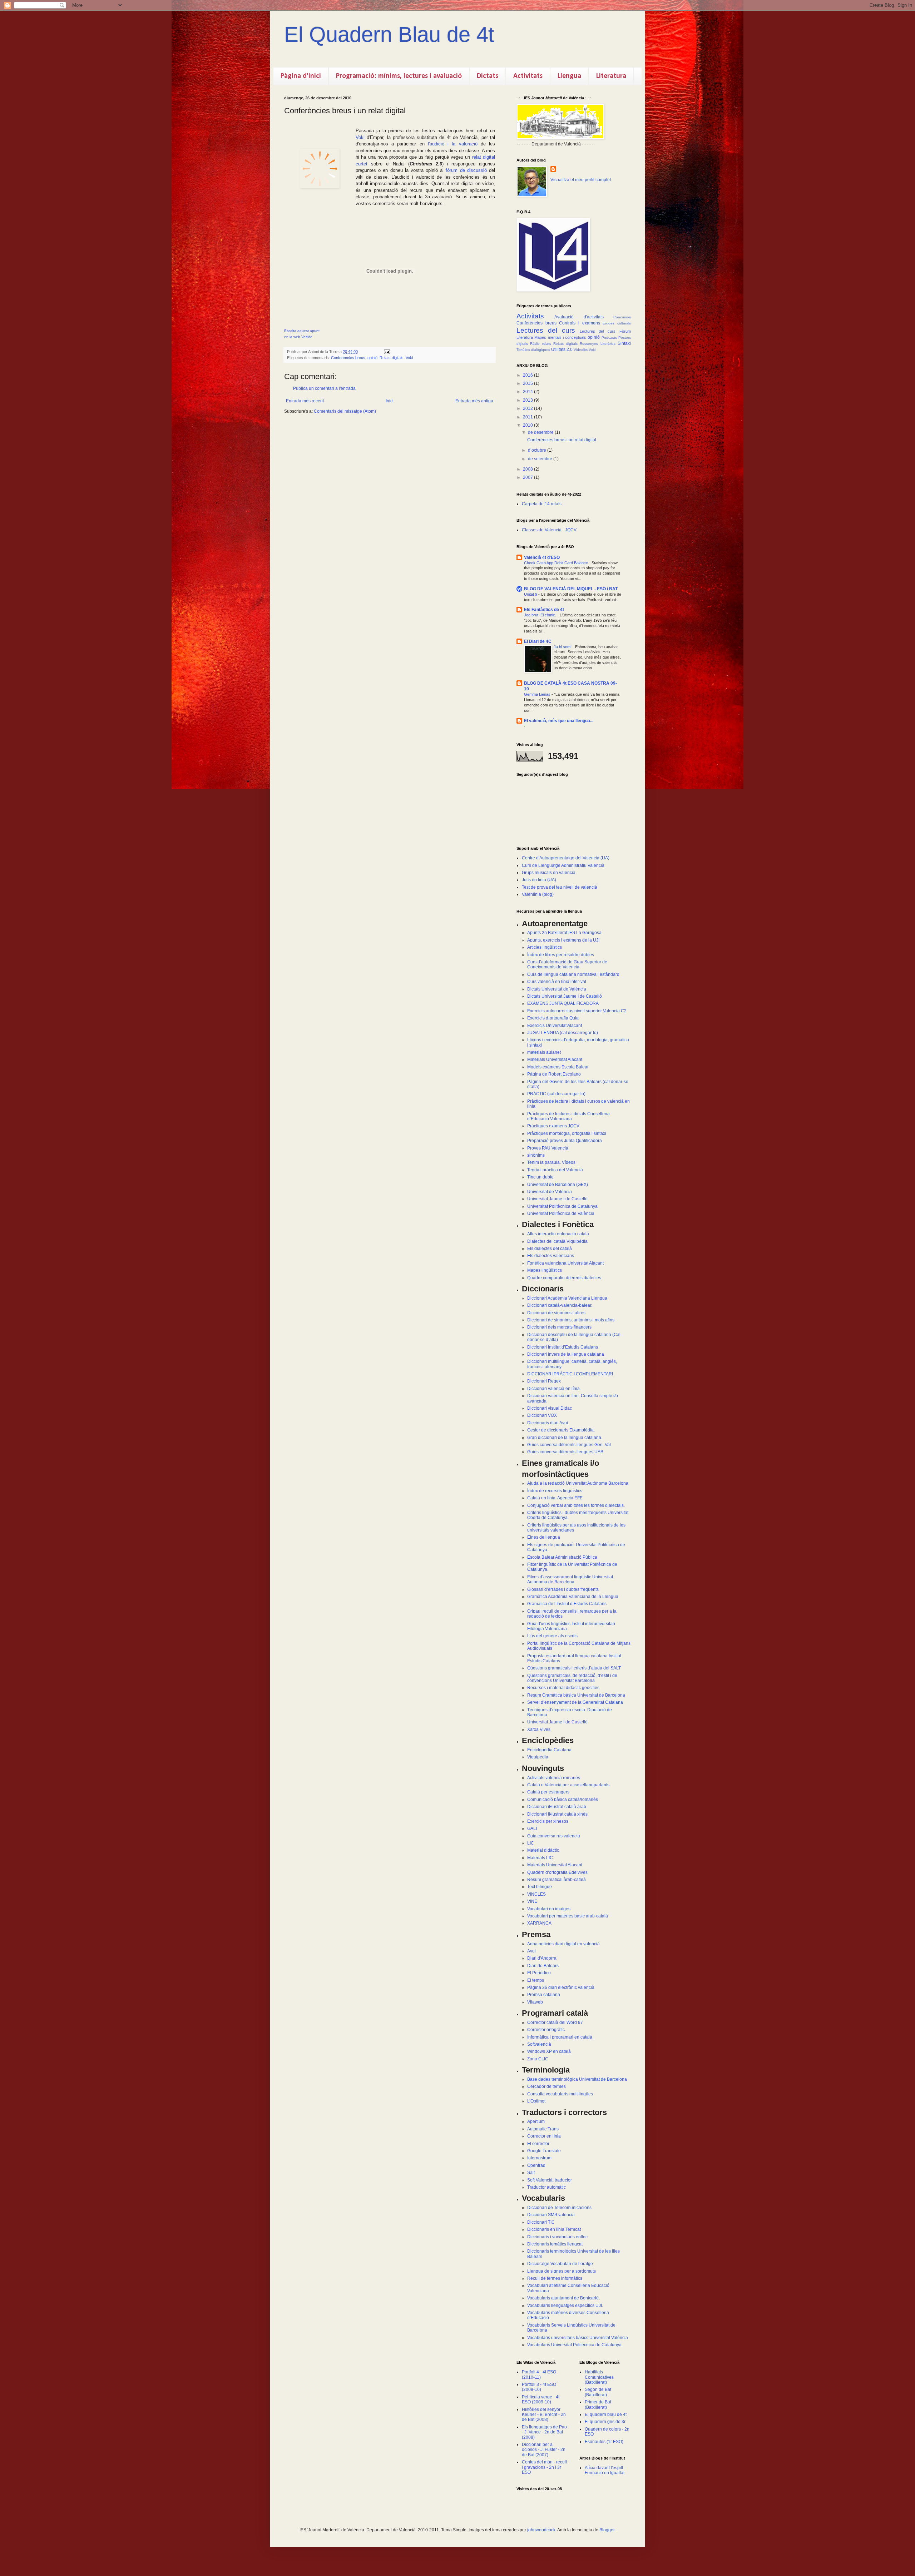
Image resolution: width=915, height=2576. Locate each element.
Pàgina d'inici (301, 76)
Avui (531, 1951)
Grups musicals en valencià (549, 873)
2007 (528, 477)
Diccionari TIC (541, 2222)
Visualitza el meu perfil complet (581, 180)
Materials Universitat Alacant (555, 1059)
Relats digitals (392, 358)
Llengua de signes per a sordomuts (562, 2271)
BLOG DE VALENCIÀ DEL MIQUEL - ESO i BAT (571, 589)
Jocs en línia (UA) (539, 880)
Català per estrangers (548, 1792)
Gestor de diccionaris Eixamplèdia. (561, 1430)
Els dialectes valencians (551, 1256)
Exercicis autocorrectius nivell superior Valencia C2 (577, 1011)
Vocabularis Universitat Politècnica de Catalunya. (575, 2345)
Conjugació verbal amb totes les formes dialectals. (576, 1505)
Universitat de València (550, 1192)
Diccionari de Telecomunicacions (559, 2208)
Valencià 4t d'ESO (542, 557)
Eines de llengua (544, 1537)
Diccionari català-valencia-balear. (560, 1305)
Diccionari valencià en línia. (554, 1389)
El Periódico (539, 1973)
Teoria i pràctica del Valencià (555, 1170)
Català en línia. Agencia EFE (555, 1498)
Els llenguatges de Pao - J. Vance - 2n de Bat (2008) (544, 2432)
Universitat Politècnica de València (561, 1213)
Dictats (488, 76)
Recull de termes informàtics (555, 2278)
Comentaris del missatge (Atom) (345, 411)
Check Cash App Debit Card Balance (557, 563)
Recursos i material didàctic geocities (563, 1688)
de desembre (541, 432)
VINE (532, 1901)
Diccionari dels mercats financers (559, 1327)
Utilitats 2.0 (562, 349)
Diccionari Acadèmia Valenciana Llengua (567, 1298)
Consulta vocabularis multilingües (560, 2094)
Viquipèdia (538, 1757)
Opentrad (536, 2165)
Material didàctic (543, 1850)
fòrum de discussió (466, 170)
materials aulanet (544, 1052)
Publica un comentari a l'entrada (324, 388)
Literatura (611, 76)
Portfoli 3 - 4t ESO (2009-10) (539, 2387)
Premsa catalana (544, 1995)
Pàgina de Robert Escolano (554, 1074)
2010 (528, 425)
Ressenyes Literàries (597, 344)
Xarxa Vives (539, 1729)
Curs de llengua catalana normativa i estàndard (573, 974)
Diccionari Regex (544, 1381)
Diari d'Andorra (542, 1958)
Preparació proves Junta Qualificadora (565, 1141)
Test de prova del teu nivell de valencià (560, 887)
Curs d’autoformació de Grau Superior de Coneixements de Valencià (567, 964)
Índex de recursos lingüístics (555, 1491)
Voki (360, 137)
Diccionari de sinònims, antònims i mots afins (571, 1320)
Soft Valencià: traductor (550, 2180)
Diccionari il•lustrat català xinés (557, 1814)
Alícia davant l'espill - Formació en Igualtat (605, 2470)
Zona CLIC (538, 2059)
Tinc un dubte (540, 1177)
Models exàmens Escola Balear (558, 1067)
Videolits (581, 350)
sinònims (536, 1155)
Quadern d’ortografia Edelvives (557, 1872)
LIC (531, 1843)
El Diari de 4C (538, 641)
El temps (536, 1980)
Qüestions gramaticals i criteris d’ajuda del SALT (574, 1668)
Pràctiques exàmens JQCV (553, 1126)
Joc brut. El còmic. (541, 615)
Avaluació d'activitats (579, 317)
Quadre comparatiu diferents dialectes (564, 1278)
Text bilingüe (540, 1887)
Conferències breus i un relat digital (562, 440)
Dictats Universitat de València (557, 989)
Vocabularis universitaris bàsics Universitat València (578, 2338)
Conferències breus (348, 358)
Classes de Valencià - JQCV (549, 530)
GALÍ (532, 1828)
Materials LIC (540, 1858)
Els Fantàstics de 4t (544, 610)
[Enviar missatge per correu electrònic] (387, 352)
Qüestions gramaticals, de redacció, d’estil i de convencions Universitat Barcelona (572, 1678)
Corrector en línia (544, 2136)
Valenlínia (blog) (538, 894)
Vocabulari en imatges (549, 1909)
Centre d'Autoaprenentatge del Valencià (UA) (566, 858)
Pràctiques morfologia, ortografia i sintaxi (567, 1133)
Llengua (569, 76)
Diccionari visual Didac (550, 1408)
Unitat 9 (531, 594)
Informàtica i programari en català (560, 2037)
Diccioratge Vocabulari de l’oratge (560, 2264)
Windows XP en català (549, 2051)
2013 (528, 400)
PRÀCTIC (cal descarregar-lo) (556, 1094)
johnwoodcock (541, 2530)
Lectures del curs (546, 330)
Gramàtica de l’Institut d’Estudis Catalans (567, 1604)
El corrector (538, 2144)
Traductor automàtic (546, 2187)
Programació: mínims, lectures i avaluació (399, 76)
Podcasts (609, 337)
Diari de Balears (543, 1966)
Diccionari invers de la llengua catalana (566, 1354)
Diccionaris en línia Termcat (554, 2229)
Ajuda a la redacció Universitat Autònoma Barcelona (578, 1483)
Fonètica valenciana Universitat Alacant (565, 1263)
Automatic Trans (543, 2129)
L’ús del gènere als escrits (552, 1636)
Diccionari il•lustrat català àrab (557, 1807)
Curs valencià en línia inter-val (557, 982)
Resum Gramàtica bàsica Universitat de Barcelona (576, 1695)
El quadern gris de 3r (605, 2422)
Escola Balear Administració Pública (562, 1557)
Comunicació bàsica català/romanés (563, 1800)
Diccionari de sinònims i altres (556, 1313)
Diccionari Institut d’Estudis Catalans (563, 1347)
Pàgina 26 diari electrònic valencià (561, 1987)
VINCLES (536, 1894)
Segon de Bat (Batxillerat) (598, 2392)
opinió (372, 358)
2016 (528, 375)
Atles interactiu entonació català (558, 1234)
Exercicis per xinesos (548, 1821)
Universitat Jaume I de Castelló (557, 1199)
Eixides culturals (617, 323)
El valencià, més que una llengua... (559, 721)
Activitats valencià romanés (554, 1778)
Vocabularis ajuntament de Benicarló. (563, 2298)
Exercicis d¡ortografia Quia (553, 1018)
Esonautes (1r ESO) (604, 2442)
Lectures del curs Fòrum (605, 331)
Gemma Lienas (538, 694)
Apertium (536, 2121)
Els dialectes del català (550, 1249)
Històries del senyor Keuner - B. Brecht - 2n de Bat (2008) (544, 2415)
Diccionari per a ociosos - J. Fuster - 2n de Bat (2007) (544, 2450)
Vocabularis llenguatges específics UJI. (565, 2306)
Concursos (622, 317)
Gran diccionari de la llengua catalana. (565, 1438)
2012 (528, 408)
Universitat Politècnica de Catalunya (562, 1206)
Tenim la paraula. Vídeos (551, 1162)
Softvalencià (539, 2044)
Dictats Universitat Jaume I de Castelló (565, 996)
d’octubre (538, 450)
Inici (390, 401)
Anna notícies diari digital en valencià (563, 1944)
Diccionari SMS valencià (551, 2215)
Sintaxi (624, 343)
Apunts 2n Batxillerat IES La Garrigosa (564, 933)
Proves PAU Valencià (548, 1148)
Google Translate (544, 2151)
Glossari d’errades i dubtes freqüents (563, 1589)
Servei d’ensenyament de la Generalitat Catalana (575, 1702)
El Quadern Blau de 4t (389, 34)
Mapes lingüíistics (545, 1270)
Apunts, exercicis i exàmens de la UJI (563, 940)
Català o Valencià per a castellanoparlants (568, 1785)
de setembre (541, 459)
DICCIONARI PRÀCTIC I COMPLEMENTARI (570, 1374)
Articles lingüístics (545, 947)
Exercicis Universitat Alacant (555, 1026)
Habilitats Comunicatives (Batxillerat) (599, 2377)
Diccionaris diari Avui (548, 1423)
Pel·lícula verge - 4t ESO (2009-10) (541, 2399)
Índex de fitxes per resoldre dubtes (561, 955)
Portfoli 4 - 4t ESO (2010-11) (539, 2374)
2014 (528, 392)
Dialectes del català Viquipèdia (557, 1241)
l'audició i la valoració (453, 144)
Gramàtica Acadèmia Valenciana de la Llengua (573, 1597)
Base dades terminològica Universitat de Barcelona (577, 2079)
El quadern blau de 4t (606, 2414)
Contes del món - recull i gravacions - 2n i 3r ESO (544, 2467)
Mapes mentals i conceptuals (560, 337)
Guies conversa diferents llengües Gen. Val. (570, 1445)
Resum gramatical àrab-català (557, 1880)
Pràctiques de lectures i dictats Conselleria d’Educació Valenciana (568, 1116)
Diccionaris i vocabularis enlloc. (558, 2237)
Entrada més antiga (474, 401)
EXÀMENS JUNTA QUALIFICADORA (563, 1003)
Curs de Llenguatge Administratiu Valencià (563, 865)
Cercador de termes (546, 2086)
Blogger (607, 2530)
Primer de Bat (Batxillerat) (598, 2404)
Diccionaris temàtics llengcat (555, 2244)
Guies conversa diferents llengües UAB (565, 1452)
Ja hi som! (563, 647)
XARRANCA (539, 1923)
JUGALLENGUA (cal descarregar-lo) (563, 1033)
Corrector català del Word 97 (555, 2022)
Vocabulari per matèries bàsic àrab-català (568, 1916)
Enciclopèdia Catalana (549, 1750)
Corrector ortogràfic (546, 2030)
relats (547, 344)
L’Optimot (536, 2101)
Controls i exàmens (579, 323)
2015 (528, 383)
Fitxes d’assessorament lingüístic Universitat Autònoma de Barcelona (570, 1579)
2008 (528, 469)
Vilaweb (535, 2002)
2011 (528, 417)
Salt (531, 2173)
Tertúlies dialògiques (533, 350)
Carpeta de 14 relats (542, 504)
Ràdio (535, 344)
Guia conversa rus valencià (554, 1836)
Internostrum (539, 2158)
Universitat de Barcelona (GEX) (558, 1185)
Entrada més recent (305, 401)
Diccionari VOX (542, 1415)
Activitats (528, 76)
